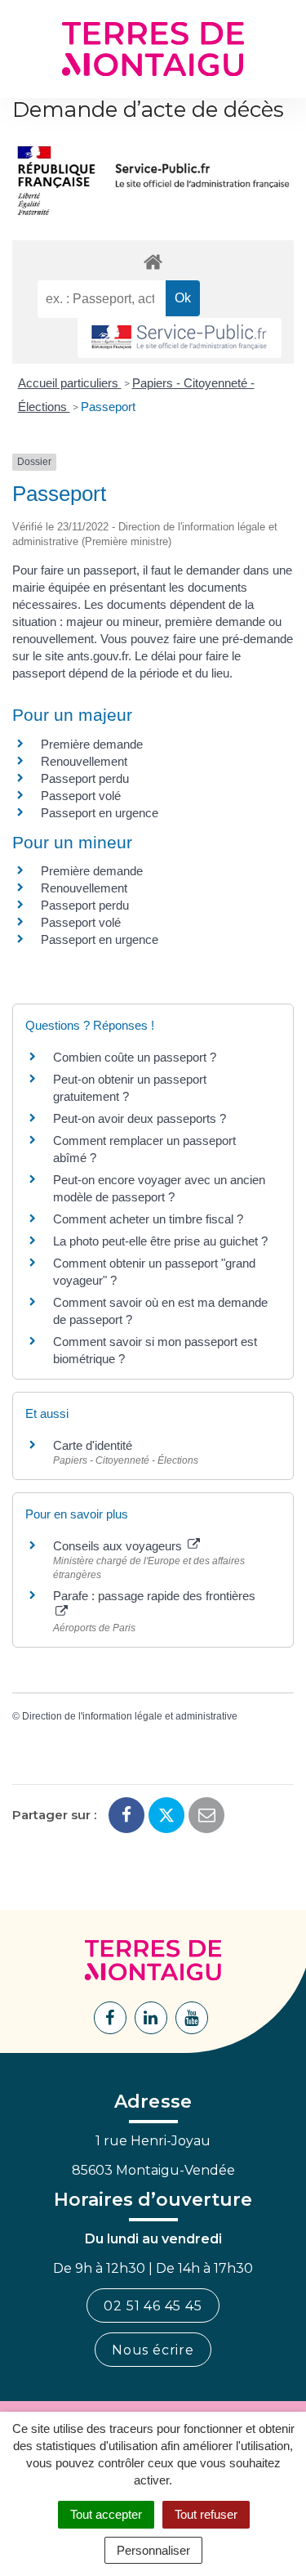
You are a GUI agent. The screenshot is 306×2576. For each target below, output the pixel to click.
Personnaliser (153, 2550)
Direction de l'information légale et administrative (130, 1716)
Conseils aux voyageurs (119, 1546)
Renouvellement (84, 761)
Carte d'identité (93, 1445)
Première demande (92, 744)
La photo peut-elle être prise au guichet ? (160, 1241)
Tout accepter (106, 2514)
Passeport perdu (85, 778)
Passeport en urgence (100, 813)
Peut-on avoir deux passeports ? (140, 1118)
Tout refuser (206, 2514)
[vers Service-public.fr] (180, 338)
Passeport (108, 407)
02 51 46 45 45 (153, 2306)
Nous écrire (153, 2350)
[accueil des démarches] (153, 261)
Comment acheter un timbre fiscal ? (148, 1219)
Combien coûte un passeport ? (135, 1057)
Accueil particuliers (70, 383)
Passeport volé (81, 796)
